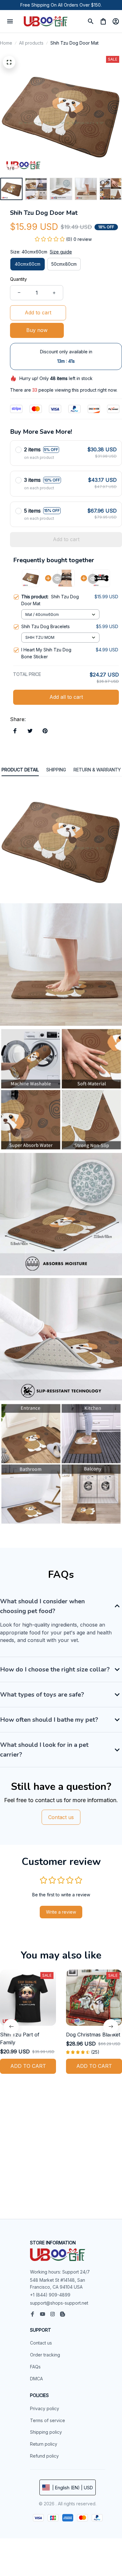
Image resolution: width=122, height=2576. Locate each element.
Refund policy (44, 2456)
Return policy (44, 2444)
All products (31, 43)
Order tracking (45, 2355)
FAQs (35, 2367)
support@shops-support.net (59, 2303)
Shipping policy (46, 2432)
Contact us (41, 2343)
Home (6, 43)
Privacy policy (45, 2408)
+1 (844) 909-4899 (50, 2295)
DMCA (36, 2379)
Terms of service (48, 2420)
